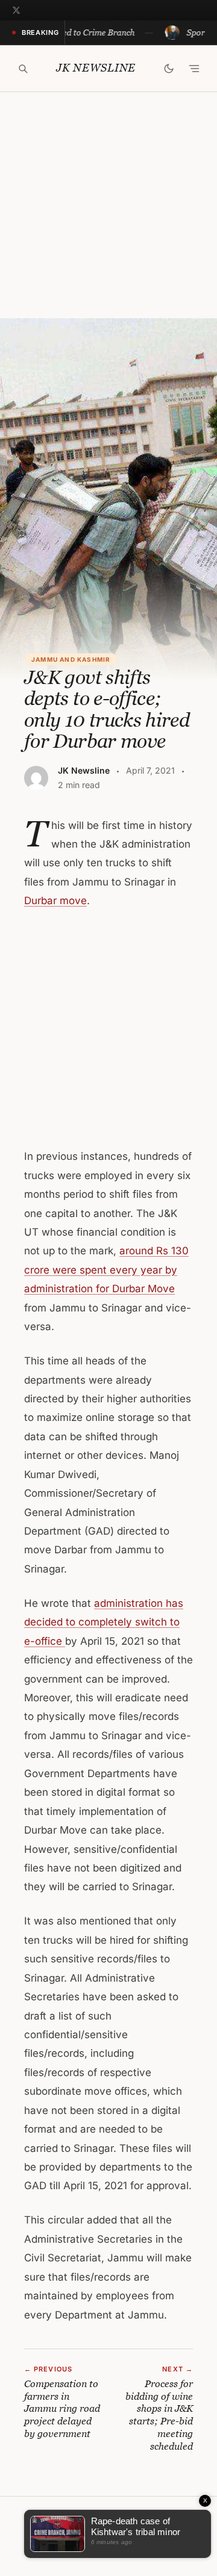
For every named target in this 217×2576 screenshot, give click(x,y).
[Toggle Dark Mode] (169, 69)
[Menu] (194, 69)
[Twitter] (16, 10)
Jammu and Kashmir (71, 659)
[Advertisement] (108, 205)
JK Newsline (96, 68)
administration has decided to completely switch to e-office (104, 1622)
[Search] (23, 69)
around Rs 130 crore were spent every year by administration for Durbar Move (106, 1270)
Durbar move (55, 901)
